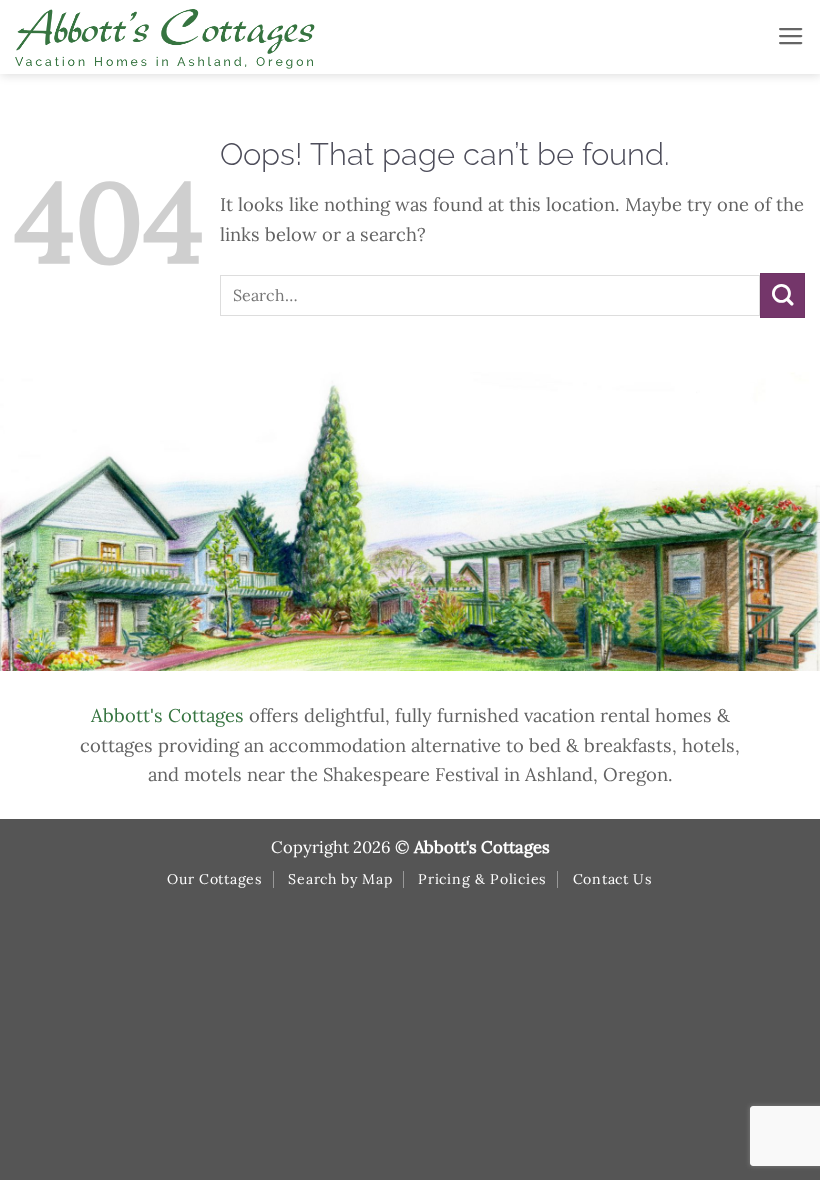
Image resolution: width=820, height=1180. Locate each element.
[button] (791, 37)
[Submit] (782, 295)
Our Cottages (214, 879)
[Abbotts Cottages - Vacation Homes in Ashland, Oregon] (240, 37)
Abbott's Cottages (167, 715)
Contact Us (613, 879)
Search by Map (340, 879)
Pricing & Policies (482, 879)
